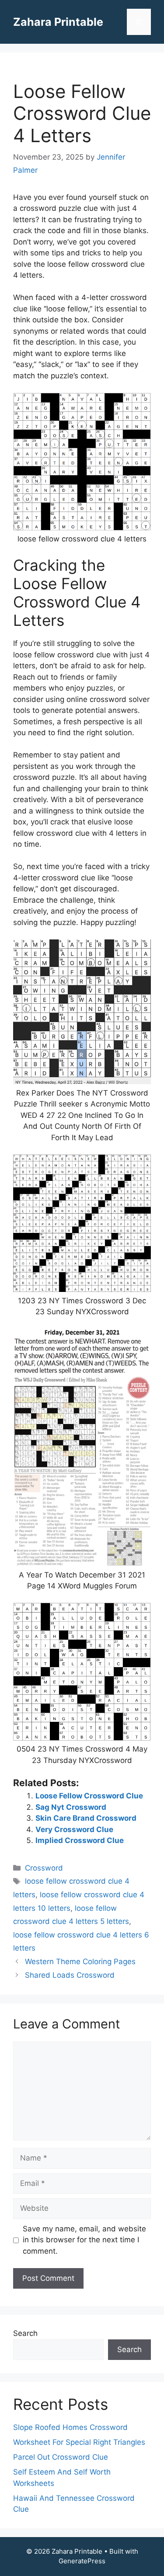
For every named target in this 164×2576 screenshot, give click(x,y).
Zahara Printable (58, 22)
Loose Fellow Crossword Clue (89, 1796)
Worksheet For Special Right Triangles (79, 2442)
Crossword (44, 1868)
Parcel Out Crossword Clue (61, 2457)
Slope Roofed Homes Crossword (70, 2427)
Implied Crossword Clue (80, 1840)
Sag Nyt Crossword (71, 1807)
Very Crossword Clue (74, 1829)
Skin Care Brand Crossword (86, 1818)
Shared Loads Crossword (70, 1975)
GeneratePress (82, 2561)
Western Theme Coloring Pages (80, 1962)
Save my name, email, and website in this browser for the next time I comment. (84, 2240)
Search (25, 2333)
